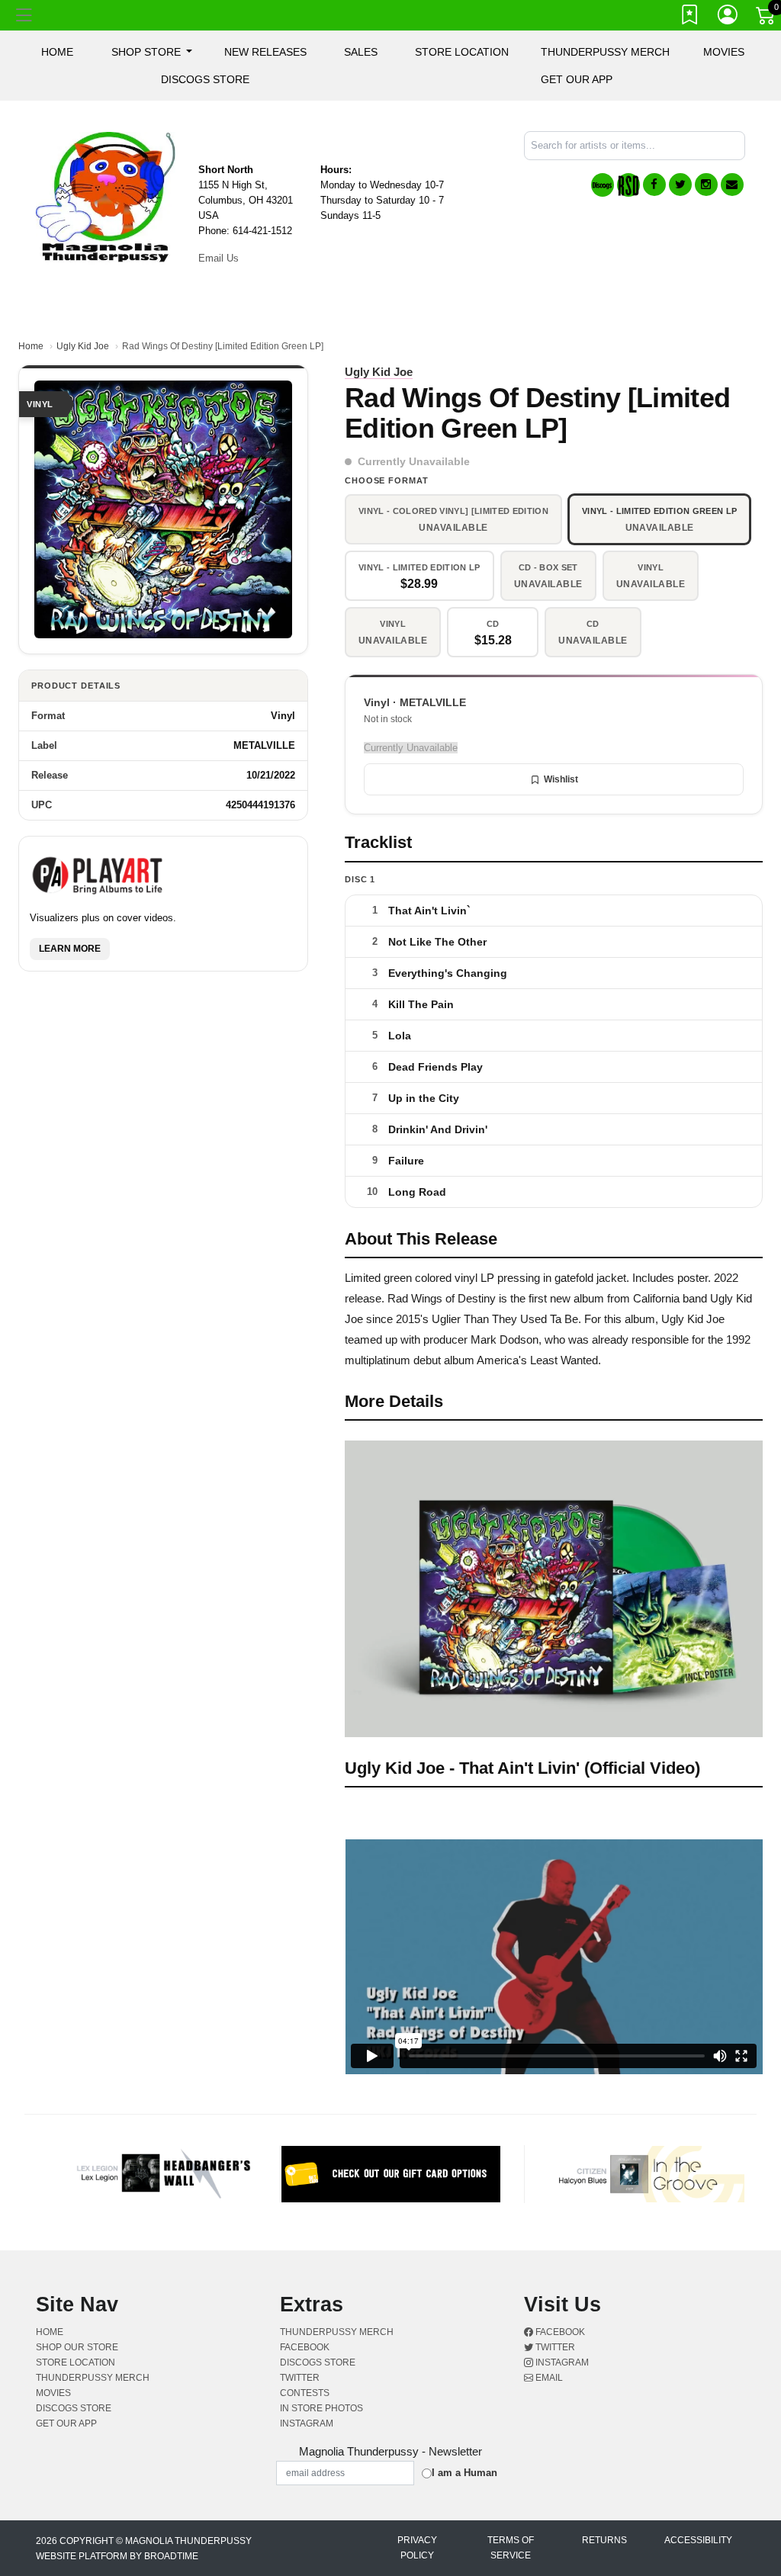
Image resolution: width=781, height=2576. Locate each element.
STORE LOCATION (462, 52)
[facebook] (654, 185)
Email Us (219, 258)
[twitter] (680, 185)
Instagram (561, 2362)
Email (548, 2378)
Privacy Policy (417, 2548)
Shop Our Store (77, 2347)
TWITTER (300, 2378)
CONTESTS (305, 2393)
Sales (361, 52)
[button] (152, 52)
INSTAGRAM (307, 2423)
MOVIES (724, 52)
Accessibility (698, 2540)
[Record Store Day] (628, 185)
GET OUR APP (577, 79)
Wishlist (561, 779)
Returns (604, 2540)
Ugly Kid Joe (83, 346)
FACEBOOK (305, 2347)
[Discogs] (603, 185)
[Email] (732, 185)
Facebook (559, 2332)
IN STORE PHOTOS (321, 2408)
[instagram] (706, 185)
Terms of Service (511, 2548)
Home (31, 346)
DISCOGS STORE (205, 79)
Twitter (554, 2347)
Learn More (70, 949)
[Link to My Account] (728, 18)
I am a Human (464, 2473)
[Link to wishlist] (690, 18)
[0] (767, 18)
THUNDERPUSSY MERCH (605, 52)
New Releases (265, 52)
